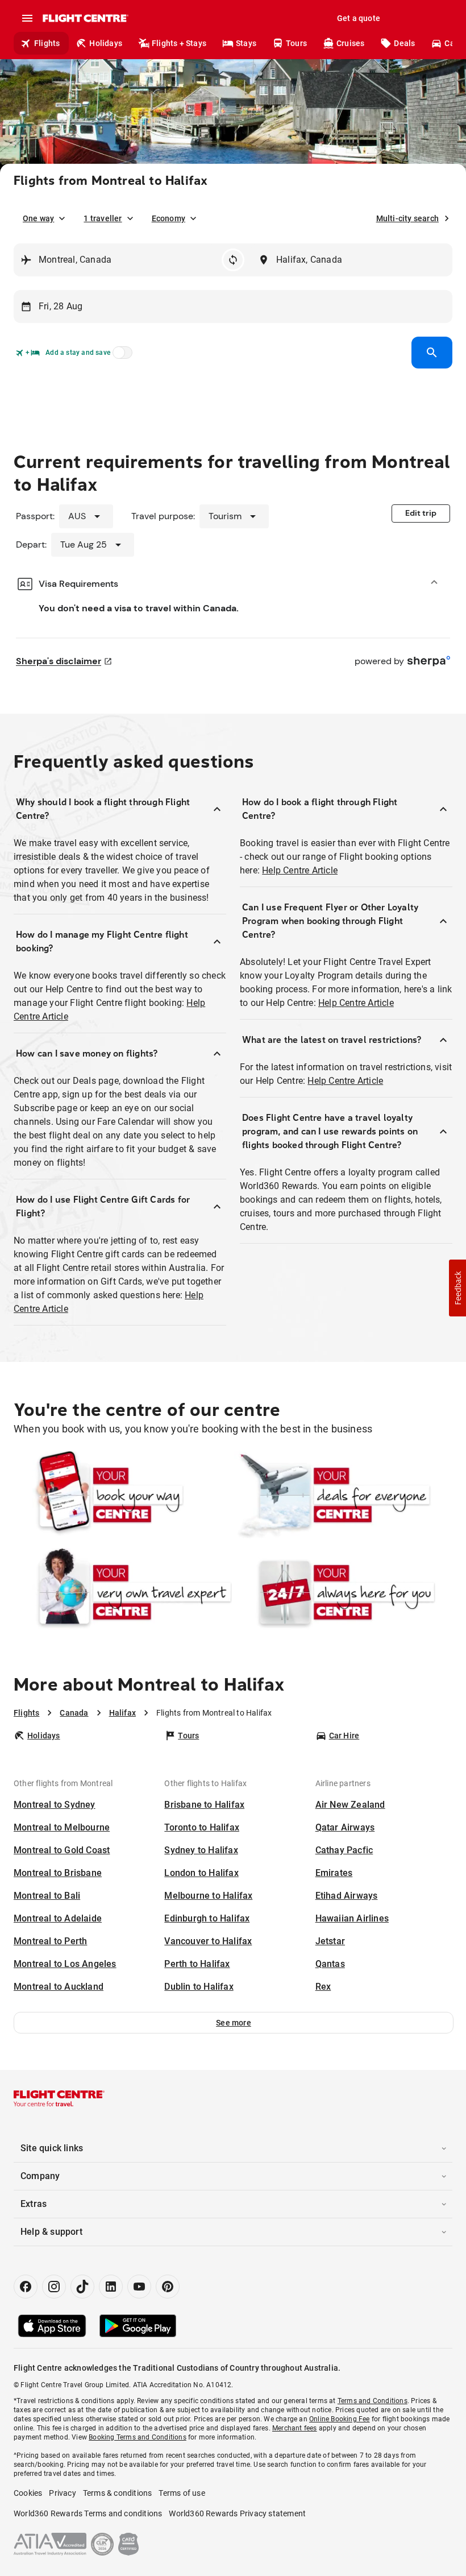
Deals (404, 43)
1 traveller (103, 218)
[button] (234, 2023)
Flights (47, 43)
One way (38, 218)
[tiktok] (82, 2287)
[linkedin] (111, 2287)
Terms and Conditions (373, 2401)
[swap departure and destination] (233, 260)
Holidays (106, 43)
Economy (168, 218)
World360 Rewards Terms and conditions (88, 2513)
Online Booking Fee (340, 2419)
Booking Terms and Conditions (138, 2437)
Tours (296, 43)
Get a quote (359, 18)
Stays (246, 43)
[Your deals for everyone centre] (343, 1495)
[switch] (120, 356)
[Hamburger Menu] (27, 18)
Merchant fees (295, 2428)
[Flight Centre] (85, 18)
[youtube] (139, 2287)
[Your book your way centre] (123, 1495)
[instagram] (54, 2287)
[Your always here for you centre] (343, 1592)
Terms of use (182, 2493)
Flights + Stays (179, 43)
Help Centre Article (300, 870)
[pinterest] (168, 2287)
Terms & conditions (118, 2493)
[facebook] (26, 2287)
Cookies (28, 2493)
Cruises (350, 43)
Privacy (62, 2493)
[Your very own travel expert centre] (123, 1592)
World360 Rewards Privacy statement (237, 2513)
